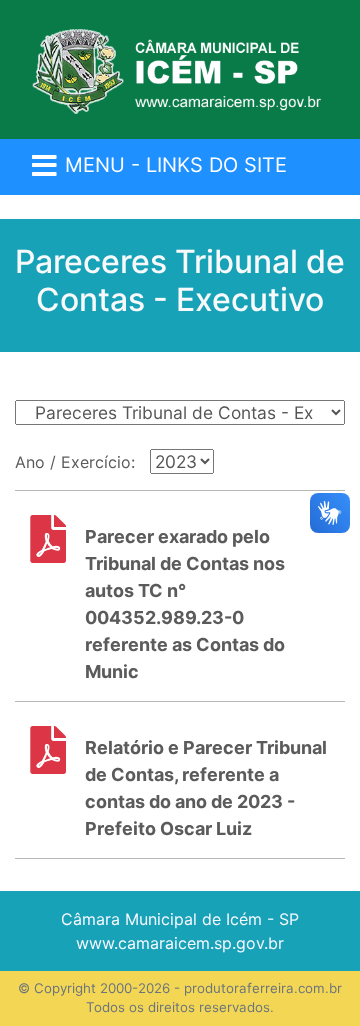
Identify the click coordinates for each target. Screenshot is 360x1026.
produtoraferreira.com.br (263, 988)
